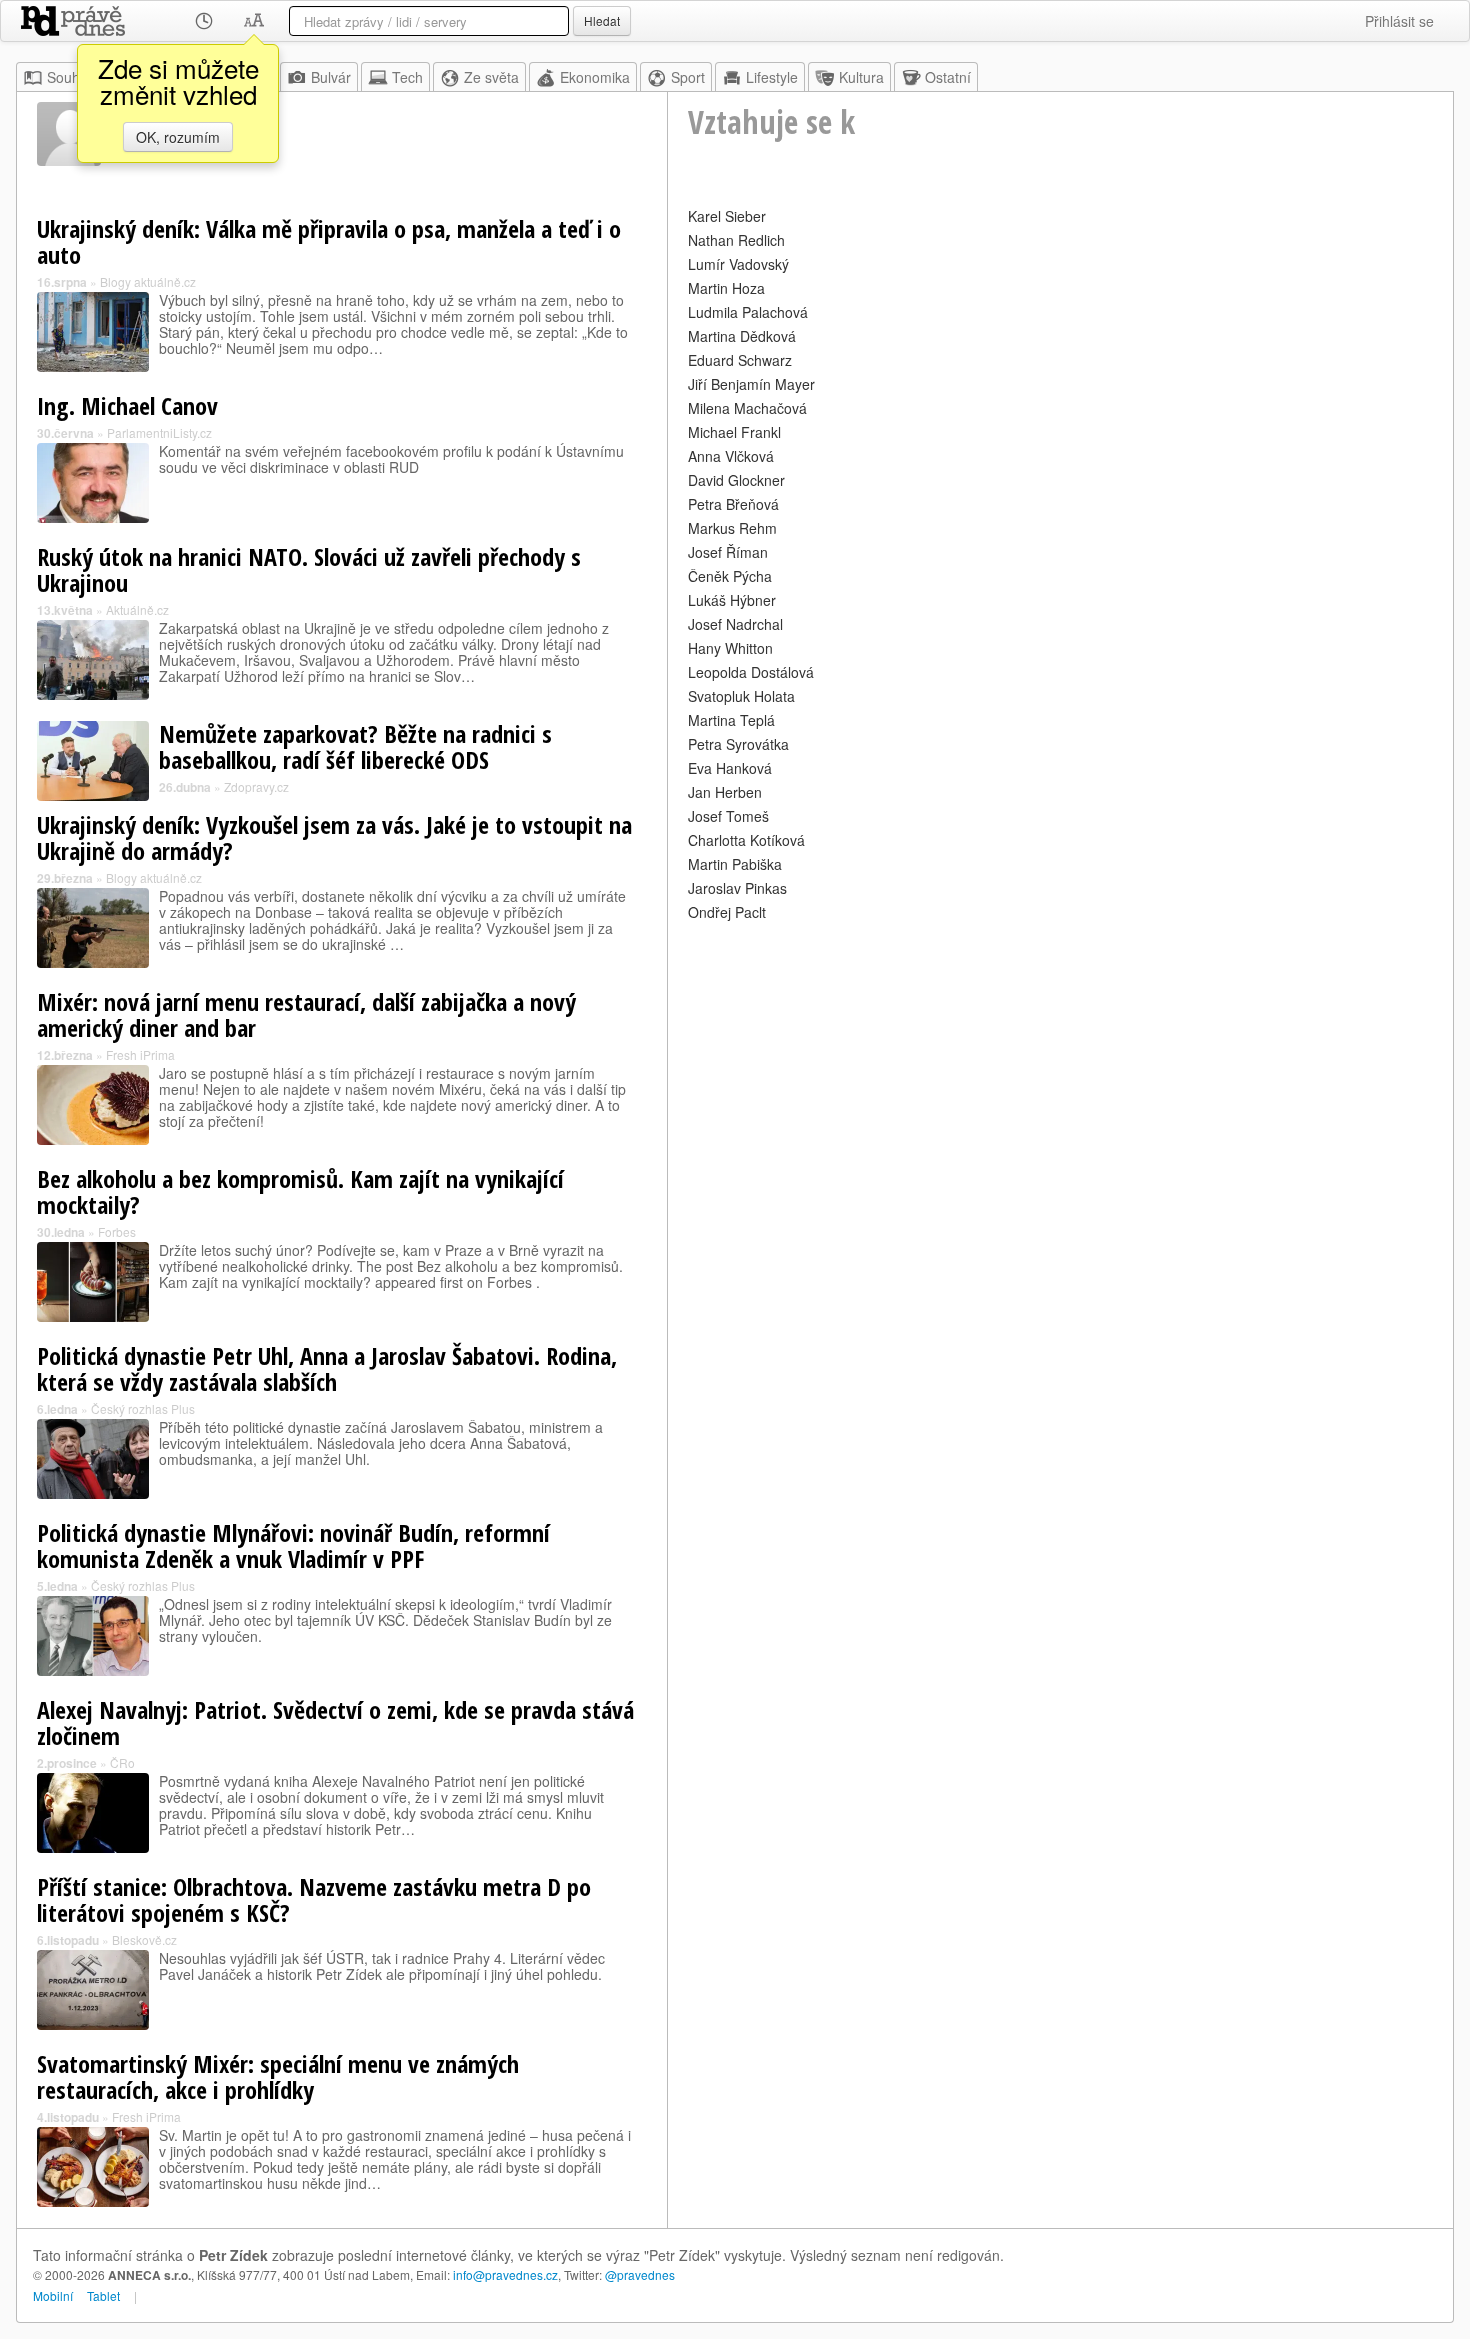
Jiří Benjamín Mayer (751, 384)
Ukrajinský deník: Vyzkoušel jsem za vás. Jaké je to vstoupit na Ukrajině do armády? (334, 837)
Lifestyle (772, 77)
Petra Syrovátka (738, 744)
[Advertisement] (1060, 1066)
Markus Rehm (732, 528)
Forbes (117, 1231)
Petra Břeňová (733, 504)
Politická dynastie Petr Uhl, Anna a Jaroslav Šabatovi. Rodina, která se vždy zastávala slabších (327, 1368)
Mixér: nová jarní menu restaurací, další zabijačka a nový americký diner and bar (306, 1014)
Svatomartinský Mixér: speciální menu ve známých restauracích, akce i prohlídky (278, 2076)
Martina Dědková (742, 336)
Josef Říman (728, 552)
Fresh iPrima (140, 1054)
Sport (688, 77)
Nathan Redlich (736, 240)
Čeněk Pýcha (730, 576)
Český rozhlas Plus (143, 1408)
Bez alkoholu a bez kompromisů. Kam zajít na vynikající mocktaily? (300, 1191)
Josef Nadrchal (735, 624)
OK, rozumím (178, 137)
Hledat (602, 20)
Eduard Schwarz (740, 360)
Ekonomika (595, 77)
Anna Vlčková (731, 456)
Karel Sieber (727, 216)
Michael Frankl (734, 432)
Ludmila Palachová (748, 312)
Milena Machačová (747, 408)
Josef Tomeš (728, 816)
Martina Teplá (731, 720)
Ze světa (491, 77)
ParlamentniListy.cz (159, 432)
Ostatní (948, 77)
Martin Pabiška (735, 864)
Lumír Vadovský (738, 264)
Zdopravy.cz (256, 786)
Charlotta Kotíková (746, 840)
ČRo (122, 1762)
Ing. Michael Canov (127, 405)
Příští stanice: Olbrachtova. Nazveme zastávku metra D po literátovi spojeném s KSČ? (314, 1899)
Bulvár (331, 77)
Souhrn (70, 77)
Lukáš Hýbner (732, 600)
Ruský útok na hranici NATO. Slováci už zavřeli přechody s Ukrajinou (309, 569)
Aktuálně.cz (137, 609)
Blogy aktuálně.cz (148, 281)
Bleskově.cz (144, 1939)
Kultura (861, 77)
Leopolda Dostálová (751, 672)
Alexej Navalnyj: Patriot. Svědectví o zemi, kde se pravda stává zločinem (335, 1722)
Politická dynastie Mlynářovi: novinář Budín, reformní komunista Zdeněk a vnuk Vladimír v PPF (293, 1545)
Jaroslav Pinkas (737, 888)
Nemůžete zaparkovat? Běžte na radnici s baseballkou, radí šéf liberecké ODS (355, 746)
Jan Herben (725, 792)
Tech (407, 77)
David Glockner (736, 480)
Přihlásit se (1399, 21)
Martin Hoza (726, 288)
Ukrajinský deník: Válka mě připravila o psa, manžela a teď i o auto (329, 241)
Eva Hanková (730, 768)
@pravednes (640, 2274)
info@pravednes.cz (505, 2274)
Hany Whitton (730, 648)
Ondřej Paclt (727, 912)
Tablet (103, 2295)
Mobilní (53, 2295)
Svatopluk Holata (741, 696)
